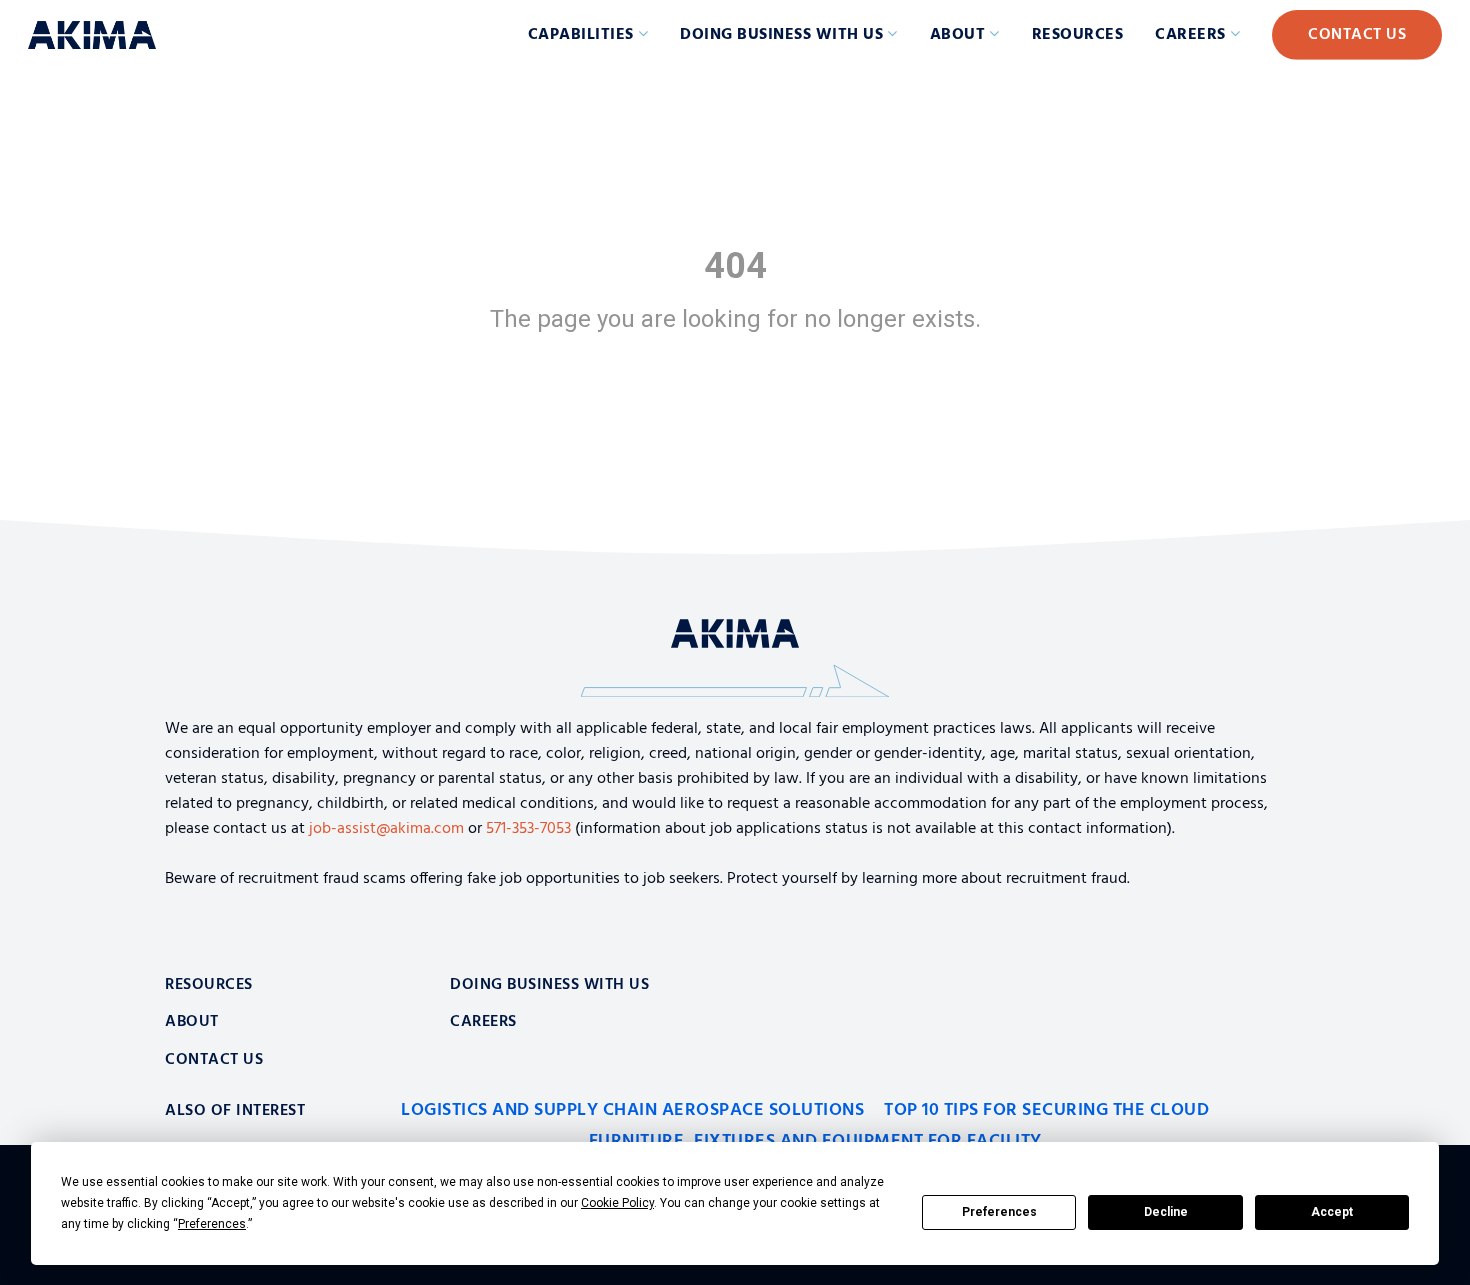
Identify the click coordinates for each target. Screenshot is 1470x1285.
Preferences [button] (212, 1224)
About (958, 35)
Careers (1190, 35)
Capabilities (581, 35)
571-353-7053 (528, 829)
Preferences (999, 1212)
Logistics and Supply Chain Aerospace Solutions (632, 1110)
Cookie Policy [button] (617, 1203)
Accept (1332, 1212)
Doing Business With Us (549, 985)
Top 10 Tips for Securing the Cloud (1046, 1110)
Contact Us (1357, 35)
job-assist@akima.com (386, 829)
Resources (1078, 35)
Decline (1166, 1212)
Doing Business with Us (781, 35)
